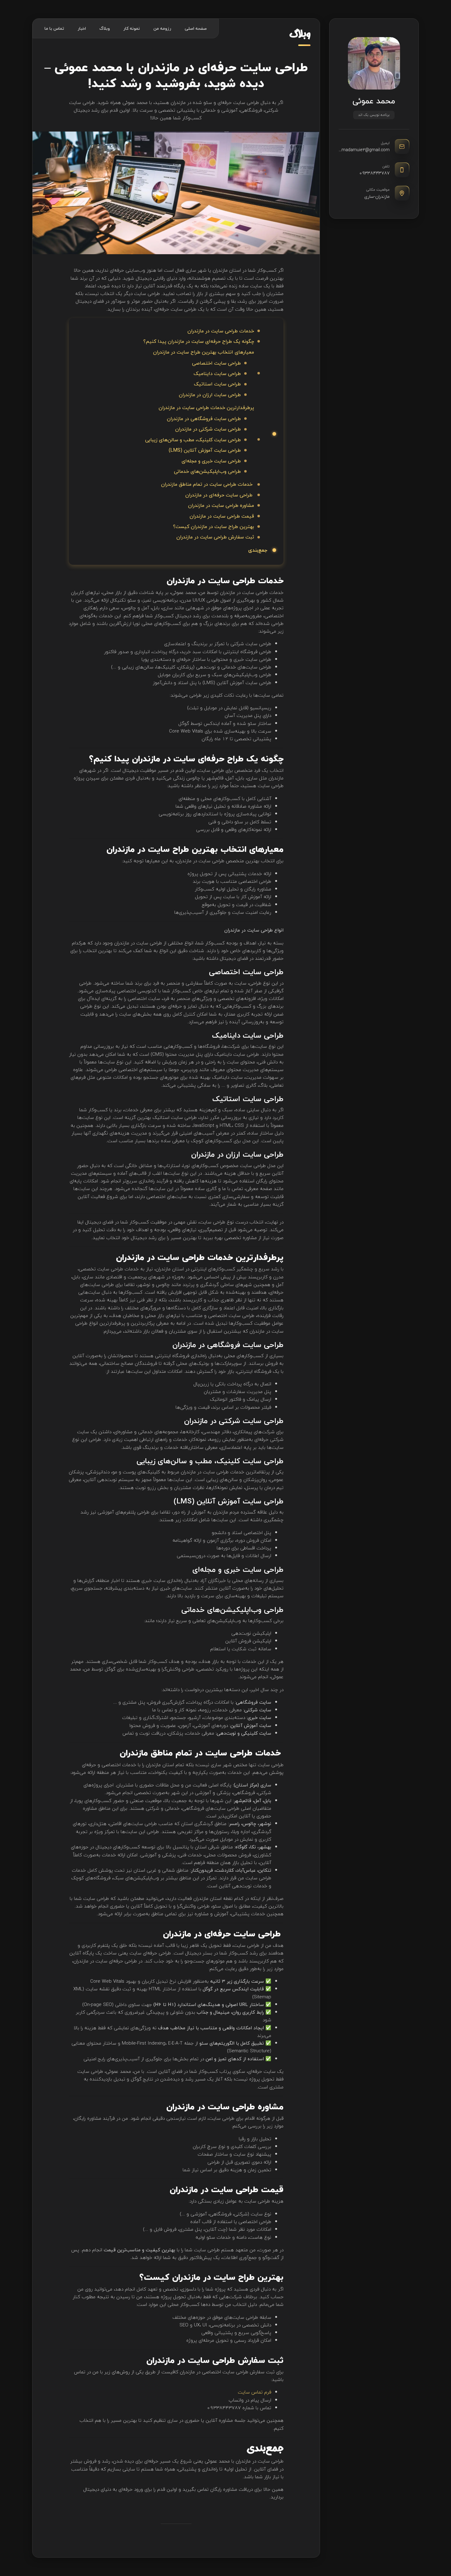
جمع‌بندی (258, 550)
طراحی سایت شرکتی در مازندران (208, 429)
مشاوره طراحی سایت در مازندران (221, 505)
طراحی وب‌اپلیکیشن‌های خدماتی (207, 471)
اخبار (82, 28)
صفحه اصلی (196, 28)
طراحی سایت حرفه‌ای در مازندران (220, 495)
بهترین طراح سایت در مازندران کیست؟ (214, 526)
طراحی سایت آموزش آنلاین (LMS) (205, 450)
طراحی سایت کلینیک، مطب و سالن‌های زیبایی (193, 440)
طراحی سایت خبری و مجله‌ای (211, 461)
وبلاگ (105, 28)
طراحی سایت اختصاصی (216, 363)
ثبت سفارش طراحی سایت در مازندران (215, 537)
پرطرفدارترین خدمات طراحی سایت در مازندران (206, 408)
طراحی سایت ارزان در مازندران (210, 395)
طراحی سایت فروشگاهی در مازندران (204, 419)
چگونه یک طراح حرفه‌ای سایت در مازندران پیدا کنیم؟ (199, 341)
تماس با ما (54, 28)
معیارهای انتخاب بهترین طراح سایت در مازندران (204, 352)
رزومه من (162, 28)
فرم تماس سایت (254, 2392)
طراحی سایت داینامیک (217, 373)
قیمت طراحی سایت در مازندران (222, 516)
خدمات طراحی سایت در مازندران (221, 331)
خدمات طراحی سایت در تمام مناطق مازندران (208, 484)
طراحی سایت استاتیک (217, 384)
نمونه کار (132, 28)
